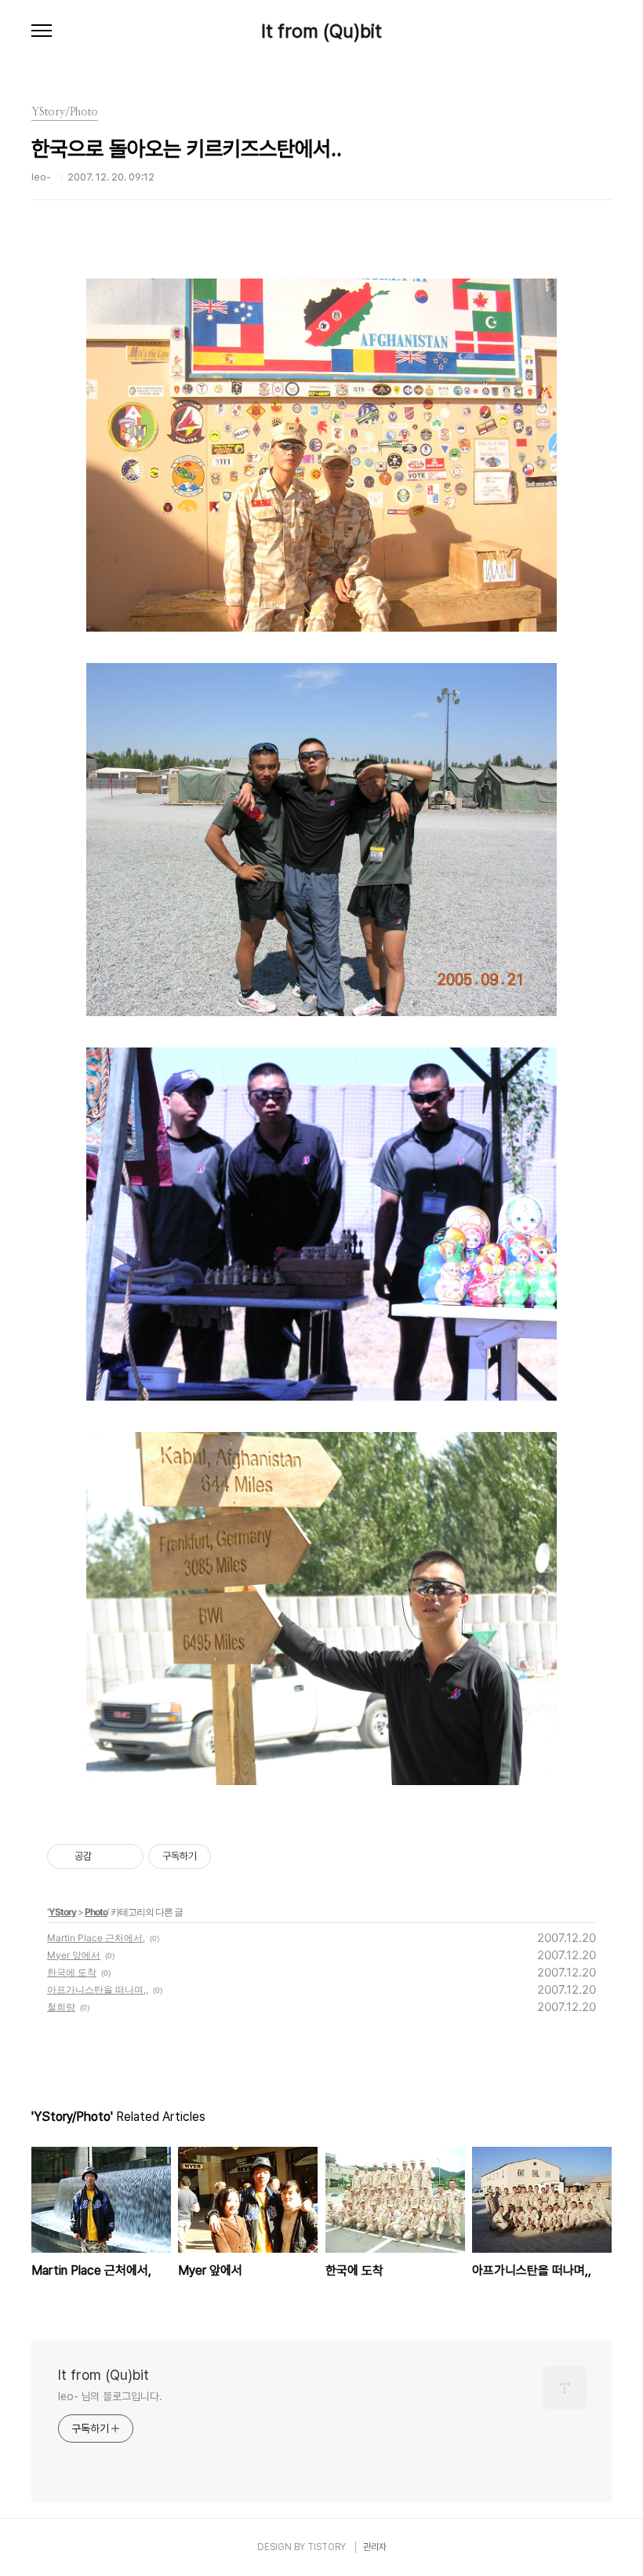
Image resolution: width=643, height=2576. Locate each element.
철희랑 (61, 2007)
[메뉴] (42, 31)
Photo (96, 1912)
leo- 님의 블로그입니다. (110, 2396)
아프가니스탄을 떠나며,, (98, 1989)
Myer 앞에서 (74, 1955)
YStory (62, 1912)
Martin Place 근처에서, (96, 1938)
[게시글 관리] (126, 1856)
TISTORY (327, 2547)
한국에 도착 (72, 1972)
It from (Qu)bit (321, 31)
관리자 (375, 2547)
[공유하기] (106, 1856)
